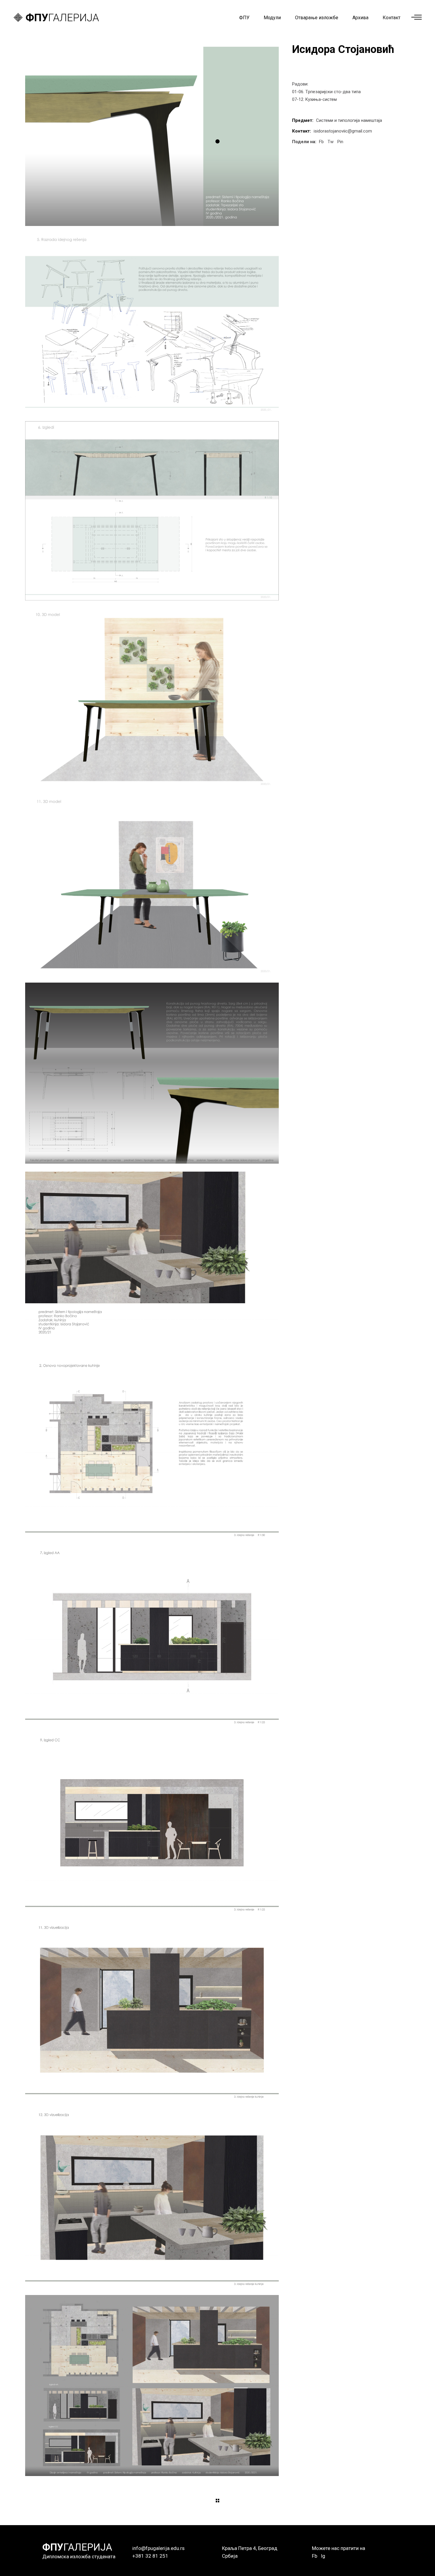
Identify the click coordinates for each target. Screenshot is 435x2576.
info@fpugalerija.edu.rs (158, 2548)
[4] (152, 698)
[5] (152, 885)
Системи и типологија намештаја (349, 120)
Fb (315, 2556)
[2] (152, 324)
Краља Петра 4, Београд (250, 2548)
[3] (152, 511)
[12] (152, 2386)
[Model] (152, 1261)
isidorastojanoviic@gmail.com (343, 131)
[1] (152, 136)
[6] (152, 1073)
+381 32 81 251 (150, 2556)
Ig (323, 2556)
